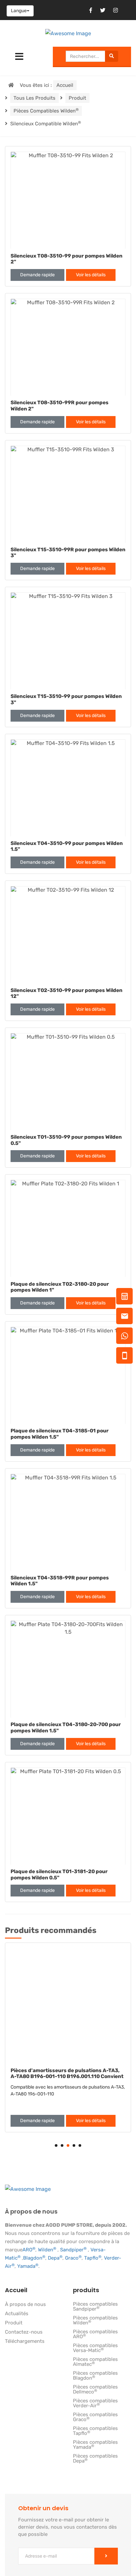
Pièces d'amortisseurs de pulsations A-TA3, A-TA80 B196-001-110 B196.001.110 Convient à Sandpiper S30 (67, 2077)
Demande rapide (37, 275)
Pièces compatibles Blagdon (95, 2376)
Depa (55, 2258)
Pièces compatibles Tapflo (95, 2431)
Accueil (65, 85)
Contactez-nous (24, 2332)
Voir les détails (91, 275)
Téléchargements (25, 2341)
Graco (73, 2258)
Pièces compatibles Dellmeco (95, 2390)
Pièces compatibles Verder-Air (95, 2403)
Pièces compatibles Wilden (46, 111)
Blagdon (34, 2258)
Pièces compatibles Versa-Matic (95, 2348)
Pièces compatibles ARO (95, 2334)
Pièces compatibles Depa (95, 2459)
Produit (77, 98)
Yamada (28, 2266)
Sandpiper (73, 2250)
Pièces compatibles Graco (95, 2417)
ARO (29, 2250)
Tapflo (93, 2258)
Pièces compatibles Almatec (95, 2362)
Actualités (17, 2314)
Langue (19, 11)
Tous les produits (34, 98)
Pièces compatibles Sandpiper (95, 2307)
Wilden (47, 2250)
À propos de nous (25, 2305)
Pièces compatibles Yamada (95, 2445)
